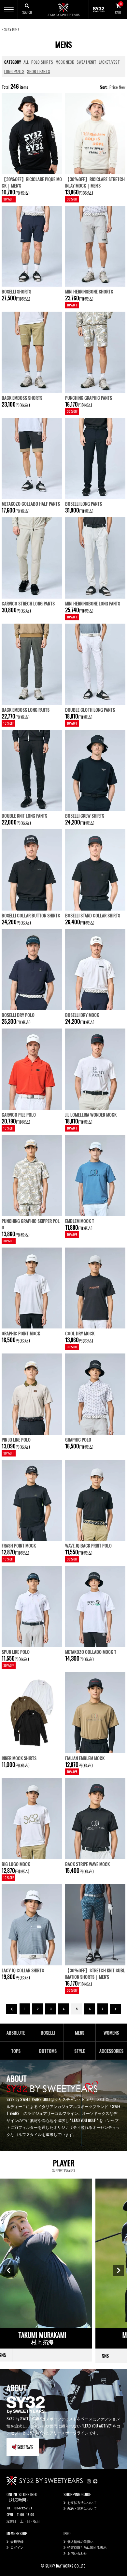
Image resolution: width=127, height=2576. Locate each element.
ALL (26, 62)
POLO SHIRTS (42, 62)
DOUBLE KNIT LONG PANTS (24, 816)
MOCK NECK (65, 62)
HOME (5, 29)
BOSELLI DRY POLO (18, 1015)
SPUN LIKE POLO (16, 1652)
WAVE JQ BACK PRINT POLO (88, 1545)
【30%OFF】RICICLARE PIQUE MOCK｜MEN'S (32, 182)
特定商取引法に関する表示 (87, 2547)
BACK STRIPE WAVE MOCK (87, 1864)
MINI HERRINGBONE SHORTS (89, 291)
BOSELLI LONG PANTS (84, 504)
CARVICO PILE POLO (19, 1114)
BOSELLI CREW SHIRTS (85, 816)
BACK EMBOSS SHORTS (22, 398)
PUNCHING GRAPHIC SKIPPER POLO (31, 1224)
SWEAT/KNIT (86, 62)
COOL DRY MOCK (80, 1333)
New (122, 87)
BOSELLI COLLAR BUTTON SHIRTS (31, 915)
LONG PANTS (14, 71)
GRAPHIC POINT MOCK (21, 1333)
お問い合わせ (77, 2553)
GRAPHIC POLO (78, 1439)
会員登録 (17, 2541)
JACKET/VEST (109, 62)
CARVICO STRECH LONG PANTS (28, 603)
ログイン (17, 2547)
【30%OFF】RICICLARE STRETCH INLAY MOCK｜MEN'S (95, 182)
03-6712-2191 (23, 2508)
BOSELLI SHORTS (16, 291)
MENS (16, 29)
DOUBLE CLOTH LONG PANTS (90, 710)
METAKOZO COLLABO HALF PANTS (31, 504)
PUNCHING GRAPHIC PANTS (89, 398)
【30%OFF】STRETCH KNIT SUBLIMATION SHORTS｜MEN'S (95, 1973)
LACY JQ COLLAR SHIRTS (23, 1970)
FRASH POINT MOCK (19, 1545)
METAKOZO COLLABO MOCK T (91, 1652)
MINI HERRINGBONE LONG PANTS (93, 603)
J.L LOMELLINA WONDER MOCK (91, 1114)
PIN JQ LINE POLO (16, 1439)
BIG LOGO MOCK (16, 1864)
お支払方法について (82, 2502)
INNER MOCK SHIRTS (19, 1758)
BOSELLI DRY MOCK (82, 1015)
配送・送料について (82, 2508)
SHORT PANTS (39, 71)
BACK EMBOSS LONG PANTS (26, 710)
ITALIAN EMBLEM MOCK (85, 1758)
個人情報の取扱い (80, 2541)
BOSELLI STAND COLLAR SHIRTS (93, 915)
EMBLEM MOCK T (80, 1221)
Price (114, 87)
